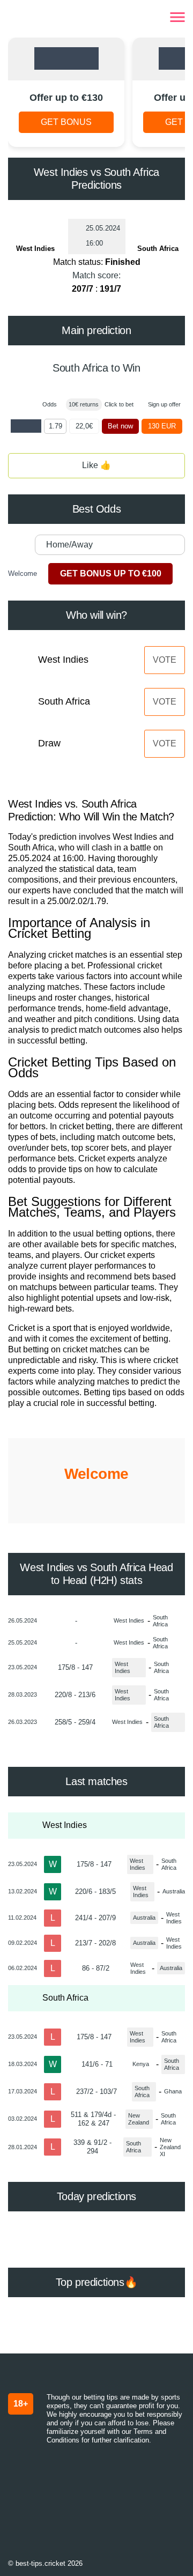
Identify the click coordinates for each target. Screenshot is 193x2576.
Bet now (120, 426)
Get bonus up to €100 (111, 573)
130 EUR (162, 426)
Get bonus (66, 122)
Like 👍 (96, 465)
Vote (165, 660)
